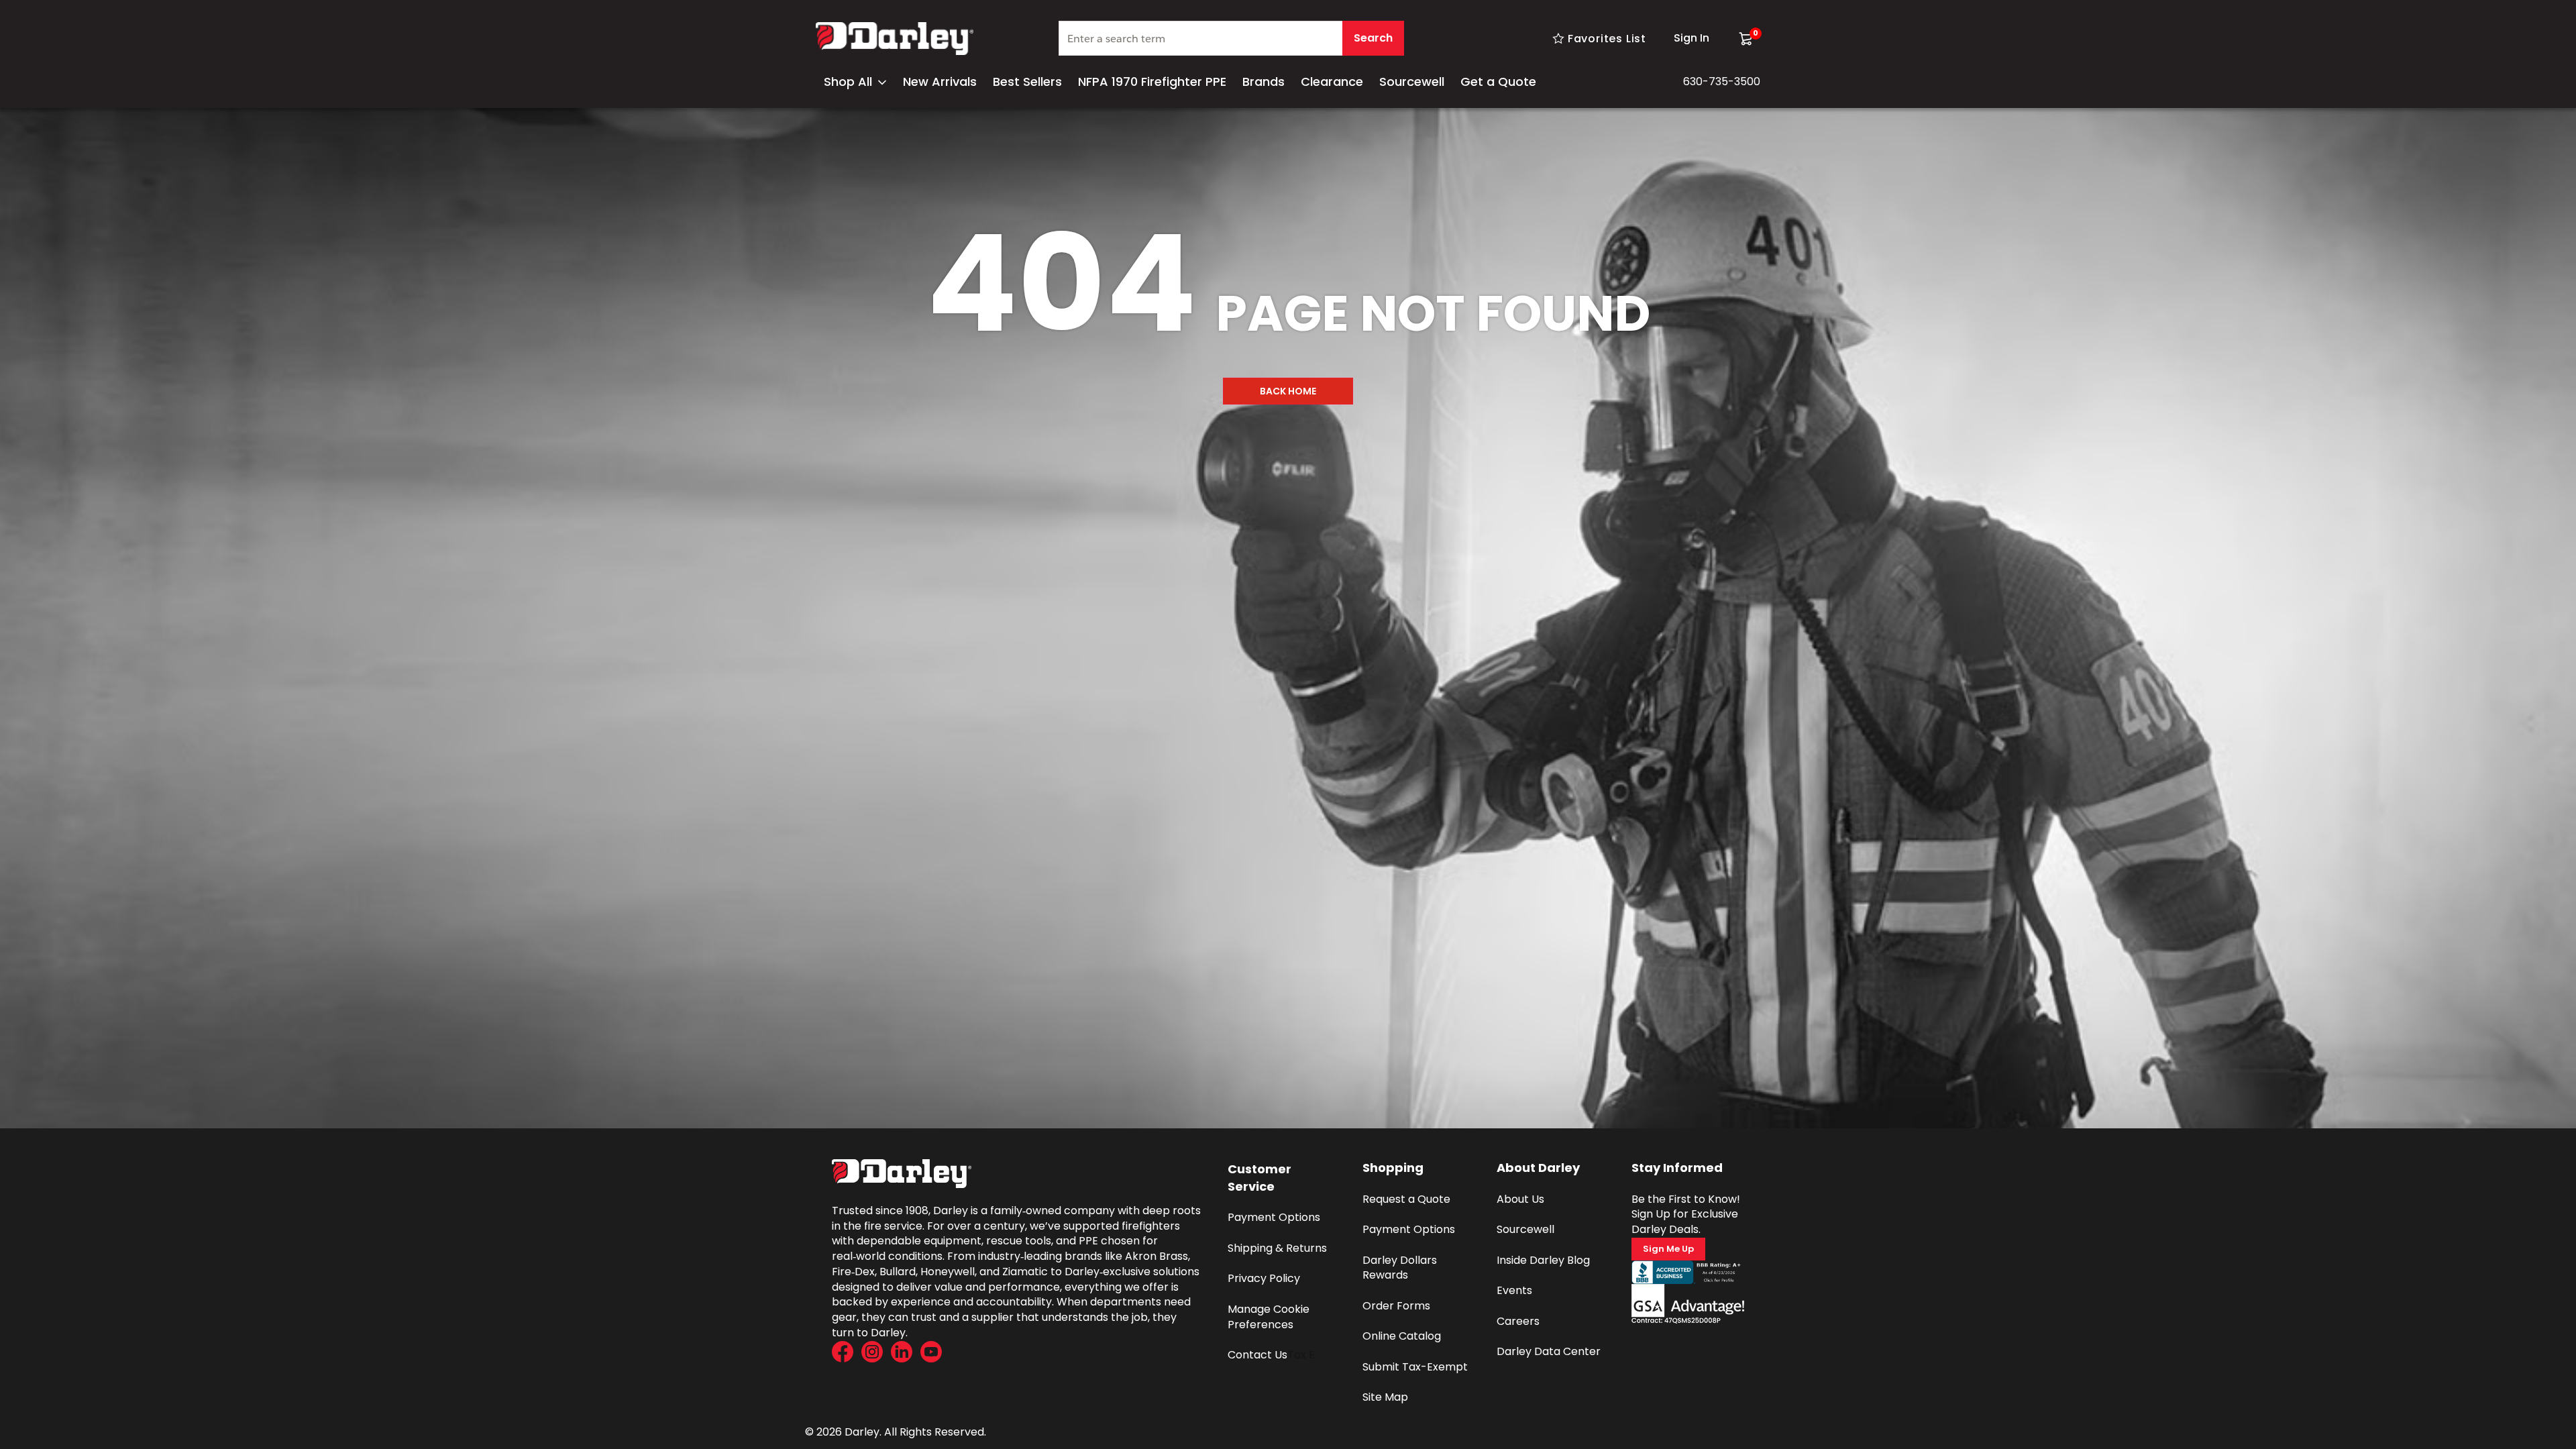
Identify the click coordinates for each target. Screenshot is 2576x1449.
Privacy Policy (1264, 1278)
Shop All (848, 82)
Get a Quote (1498, 82)
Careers (1518, 1321)
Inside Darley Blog (1543, 1260)
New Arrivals (940, 82)
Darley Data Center (1549, 1351)
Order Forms (1396, 1306)
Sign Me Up (1668, 1249)
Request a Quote (1406, 1199)
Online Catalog (1402, 1336)
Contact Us (1257, 1355)
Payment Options (1274, 1217)
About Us (1520, 1199)
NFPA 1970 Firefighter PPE (1152, 82)
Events (1514, 1290)
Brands (1264, 82)
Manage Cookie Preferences (1270, 1317)
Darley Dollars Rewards (1401, 1268)
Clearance (1332, 82)
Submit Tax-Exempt (1415, 1367)
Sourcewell (1412, 82)
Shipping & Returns (1277, 1248)
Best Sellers (1027, 82)
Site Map (1385, 1397)
